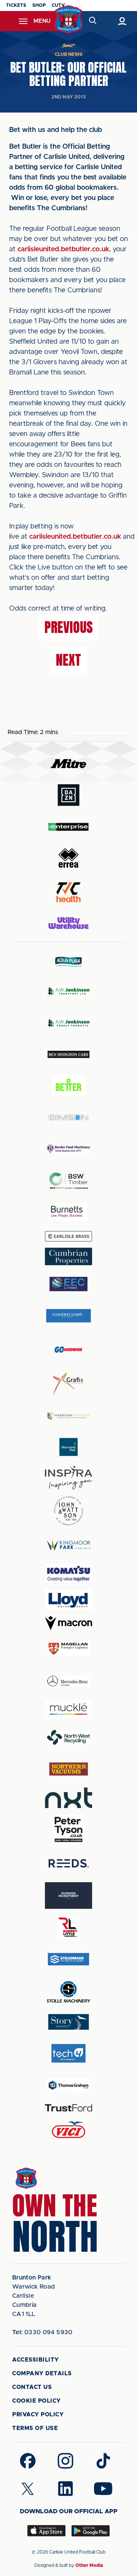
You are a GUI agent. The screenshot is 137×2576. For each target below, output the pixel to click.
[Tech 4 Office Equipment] (68, 2053)
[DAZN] (68, 795)
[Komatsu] (68, 1574)
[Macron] (68, 1623)
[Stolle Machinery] (68, 1991)
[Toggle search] (92, 21)
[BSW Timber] (68, 1181)
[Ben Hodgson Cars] (68, 1054)
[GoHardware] (68, 1350)
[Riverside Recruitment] (68, 1896)
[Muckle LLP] (68, 1709)
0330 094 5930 (42, 2332)
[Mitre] (68, 764)
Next (68, 660)
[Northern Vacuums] (68, 1769)
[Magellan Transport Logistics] (68, 1649)
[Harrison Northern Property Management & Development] (68, 1416)
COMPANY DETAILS (42, 2374)
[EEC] (68, 1284)
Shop (39, 5)
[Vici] (68, 2130)
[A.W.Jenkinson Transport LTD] (68, 991)
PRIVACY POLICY (38, 2415)
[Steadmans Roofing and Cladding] (68, 1959)
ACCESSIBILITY (36, 2360)
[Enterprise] (68, 827)
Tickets (16, 5)
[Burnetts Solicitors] (68, 1212)
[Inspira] (68, 1478)
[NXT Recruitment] (68, 1798)
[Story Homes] (68, 2022)
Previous (69, 627)
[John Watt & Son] (68, 1511)
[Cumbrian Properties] (68, 1256)
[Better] (68, 1086)
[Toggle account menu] (122, 21)
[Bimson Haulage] (68, 1117)
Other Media (89, 2565)
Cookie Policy (37, 2401)
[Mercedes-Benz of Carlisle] (68, 1681)
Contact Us (32, 2387)
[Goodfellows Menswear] (68, 1316)
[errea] (68, 858)
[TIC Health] (68, 892)
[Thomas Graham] (68, 2085)
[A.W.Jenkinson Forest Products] (68, 1023)
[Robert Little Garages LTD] (68, 1928)
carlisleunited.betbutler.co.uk (63, 249)
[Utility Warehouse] (68, 923)
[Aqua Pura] (68, 962)
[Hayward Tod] (68, 1447)
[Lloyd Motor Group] (68, 1600)
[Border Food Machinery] (68, 1149)
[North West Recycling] (68, 1737)
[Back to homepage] (69, 20)
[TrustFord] (68, 2108)
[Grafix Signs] (68, 1384)
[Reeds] (68, 1863)
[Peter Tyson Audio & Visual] (68, 1829)
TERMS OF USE (35, 2428)
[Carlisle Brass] (68, 1236)
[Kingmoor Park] (68, 1545)
